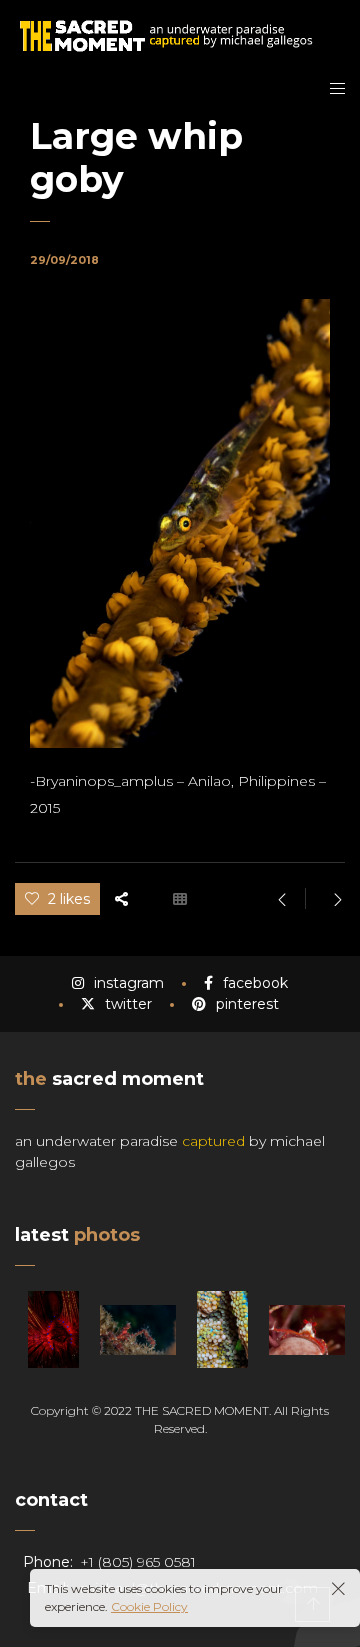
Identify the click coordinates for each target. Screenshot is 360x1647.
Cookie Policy (149, 1606)
